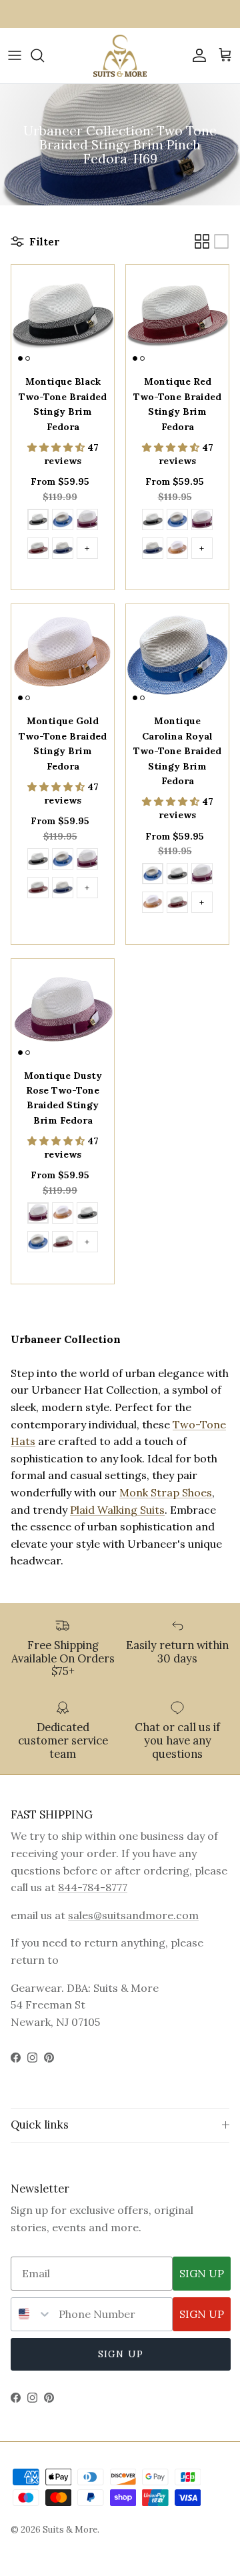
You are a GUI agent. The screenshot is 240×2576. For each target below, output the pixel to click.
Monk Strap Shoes (166, 1492)
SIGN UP (202, 2273)
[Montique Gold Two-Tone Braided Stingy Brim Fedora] (177, 550)
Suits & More (70, 2530)
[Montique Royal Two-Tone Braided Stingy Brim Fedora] (63, 550)
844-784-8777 (93, 1887)
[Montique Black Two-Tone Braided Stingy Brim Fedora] (38, 521)
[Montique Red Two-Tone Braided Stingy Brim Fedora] (38, 550)
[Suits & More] (120, 56)
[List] (221, 241)
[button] (57, 447)
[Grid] (202, 241)
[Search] (44, 55)
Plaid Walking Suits (117, 1510)
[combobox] (32, 2314)
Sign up (121, 2354)
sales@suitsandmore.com (133, 1915)
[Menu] (15, 55)
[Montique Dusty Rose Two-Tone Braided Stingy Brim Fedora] (87, 521)
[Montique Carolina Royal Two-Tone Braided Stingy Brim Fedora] (63, 521)
